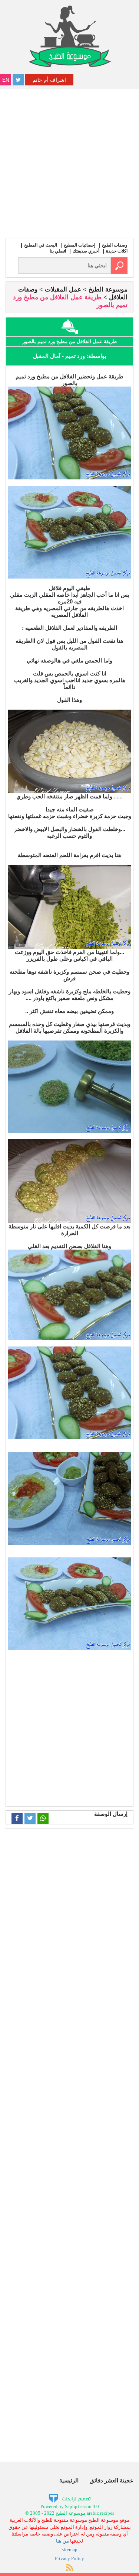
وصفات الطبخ (115, 245)
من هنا (62, 2541)
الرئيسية (69, 2480)
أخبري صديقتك (86, 251)
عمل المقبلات (63, 289)
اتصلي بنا (58, 251)
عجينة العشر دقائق (112, 2480)
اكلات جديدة (117, 251)
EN (6, 80)
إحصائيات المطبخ (80, 245)
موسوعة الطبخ (108, 289)
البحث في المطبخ (41, 245)
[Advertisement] (69, 162)
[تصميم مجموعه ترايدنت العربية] (69, 2498)
